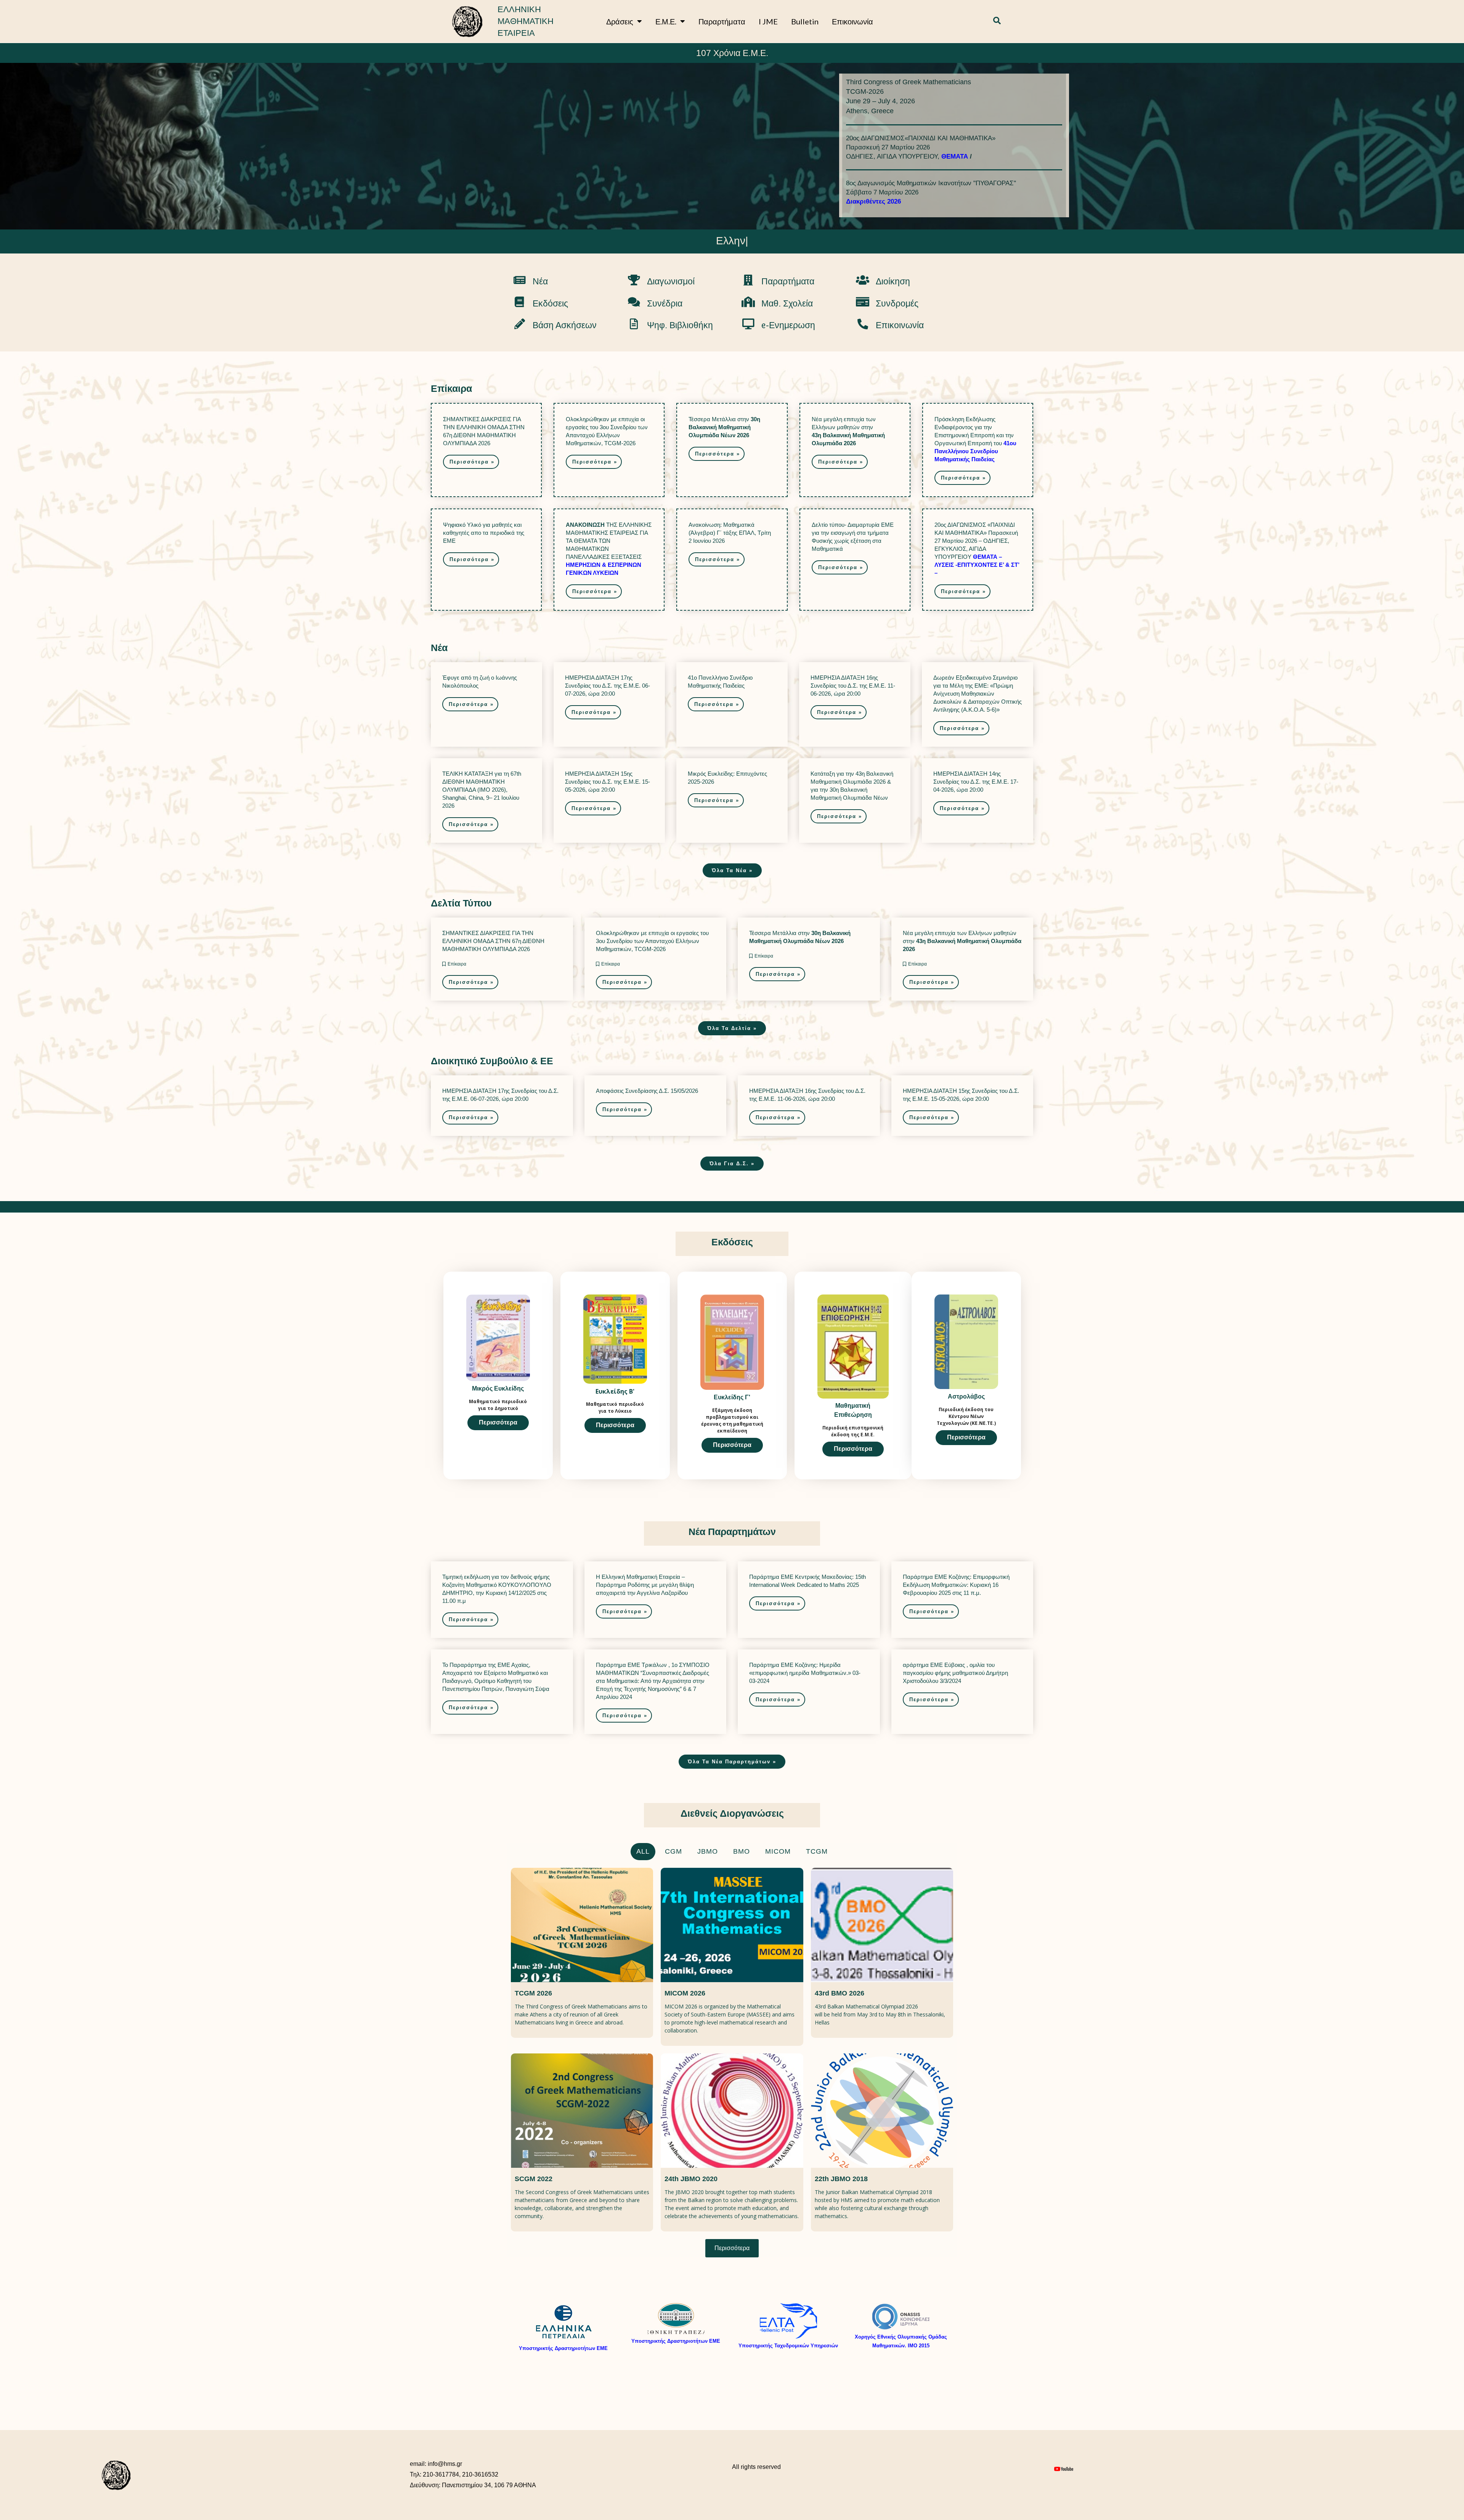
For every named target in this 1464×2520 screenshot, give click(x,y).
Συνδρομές (897, 303)
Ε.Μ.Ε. (666, 21)
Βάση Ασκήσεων (565, 325)
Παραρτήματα (722, 21)
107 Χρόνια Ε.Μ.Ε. (732, 53)
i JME (768, 21)
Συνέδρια (665, 303)
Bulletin (805, 21)
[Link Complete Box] (486, 450)
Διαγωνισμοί (671, 281)
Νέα (540, 281)
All (643, 1851)
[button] (997, 21)
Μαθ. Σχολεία (787, 303)
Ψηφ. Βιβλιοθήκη (680, 325)
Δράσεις (620, 21)
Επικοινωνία (852, 21)
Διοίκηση (893, 281)
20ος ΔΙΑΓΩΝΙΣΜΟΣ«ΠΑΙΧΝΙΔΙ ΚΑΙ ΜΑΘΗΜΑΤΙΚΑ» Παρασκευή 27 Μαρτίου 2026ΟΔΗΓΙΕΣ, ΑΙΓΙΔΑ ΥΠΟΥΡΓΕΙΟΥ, (921, 147)
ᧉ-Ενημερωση (788, 325)
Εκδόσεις (550, 303)
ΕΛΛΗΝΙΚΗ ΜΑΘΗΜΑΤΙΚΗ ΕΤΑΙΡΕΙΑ (526, 21)
